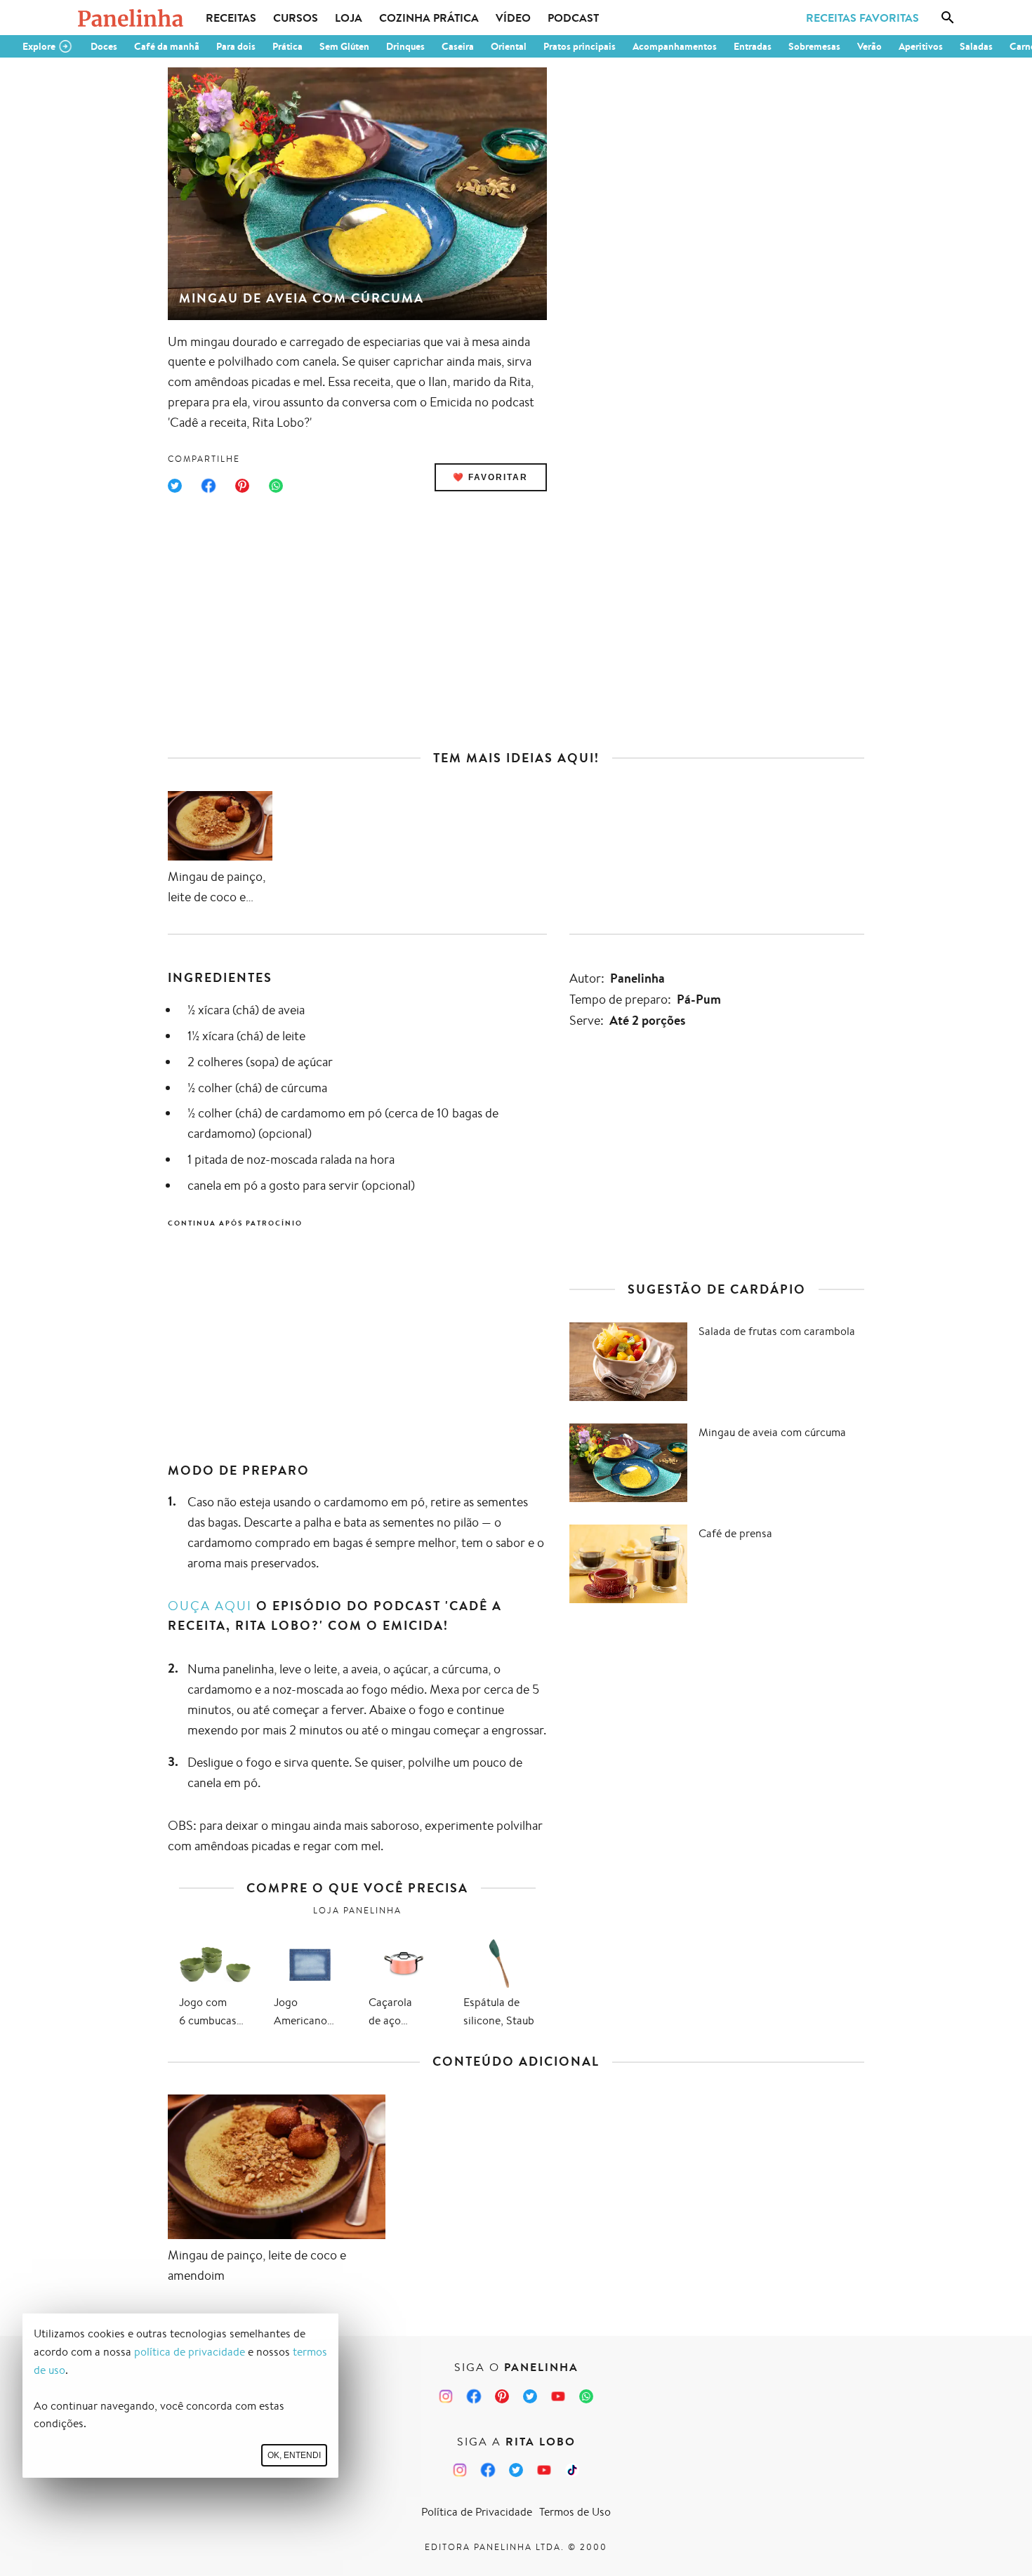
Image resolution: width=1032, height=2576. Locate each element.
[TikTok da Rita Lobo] (572, 2470)
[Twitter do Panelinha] (530, 2396)
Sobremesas (814, 46)
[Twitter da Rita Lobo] (516, 2470)
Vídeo (513, 18)
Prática (287, 46)
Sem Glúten (344, 46)
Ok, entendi (294, 2455)
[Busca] (948, 18)
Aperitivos (921, 46)
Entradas (753, 46)
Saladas (976, 46)
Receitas (231, 18)
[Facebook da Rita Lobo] (488, 2470)
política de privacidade (190, 2352)
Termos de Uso (575, 2512)
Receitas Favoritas (862, 18)
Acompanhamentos (675, 46)
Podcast (573, 18)
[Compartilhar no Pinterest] (242, 486)
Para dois (236, 46)
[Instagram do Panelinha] (446, 2396)
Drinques (405, 46)
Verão (869, 46)
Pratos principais (580, 46)
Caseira (458, 46)
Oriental (509, 46)
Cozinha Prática (429, 18)
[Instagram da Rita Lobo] (460, 2470)
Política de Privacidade (477, 2512)
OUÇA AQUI (210, 1605)
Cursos (296, 18)
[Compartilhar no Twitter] (175, 486)
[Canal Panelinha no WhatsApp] (586, 2396)
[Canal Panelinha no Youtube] (558, 2396)
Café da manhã (167, 46)
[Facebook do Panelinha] (474, 2396)
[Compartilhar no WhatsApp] (276, 486)
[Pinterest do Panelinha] (502, 2396)
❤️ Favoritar (490, 477)
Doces (104, 46)
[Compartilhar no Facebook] (209, 486)
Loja (349, 18)
